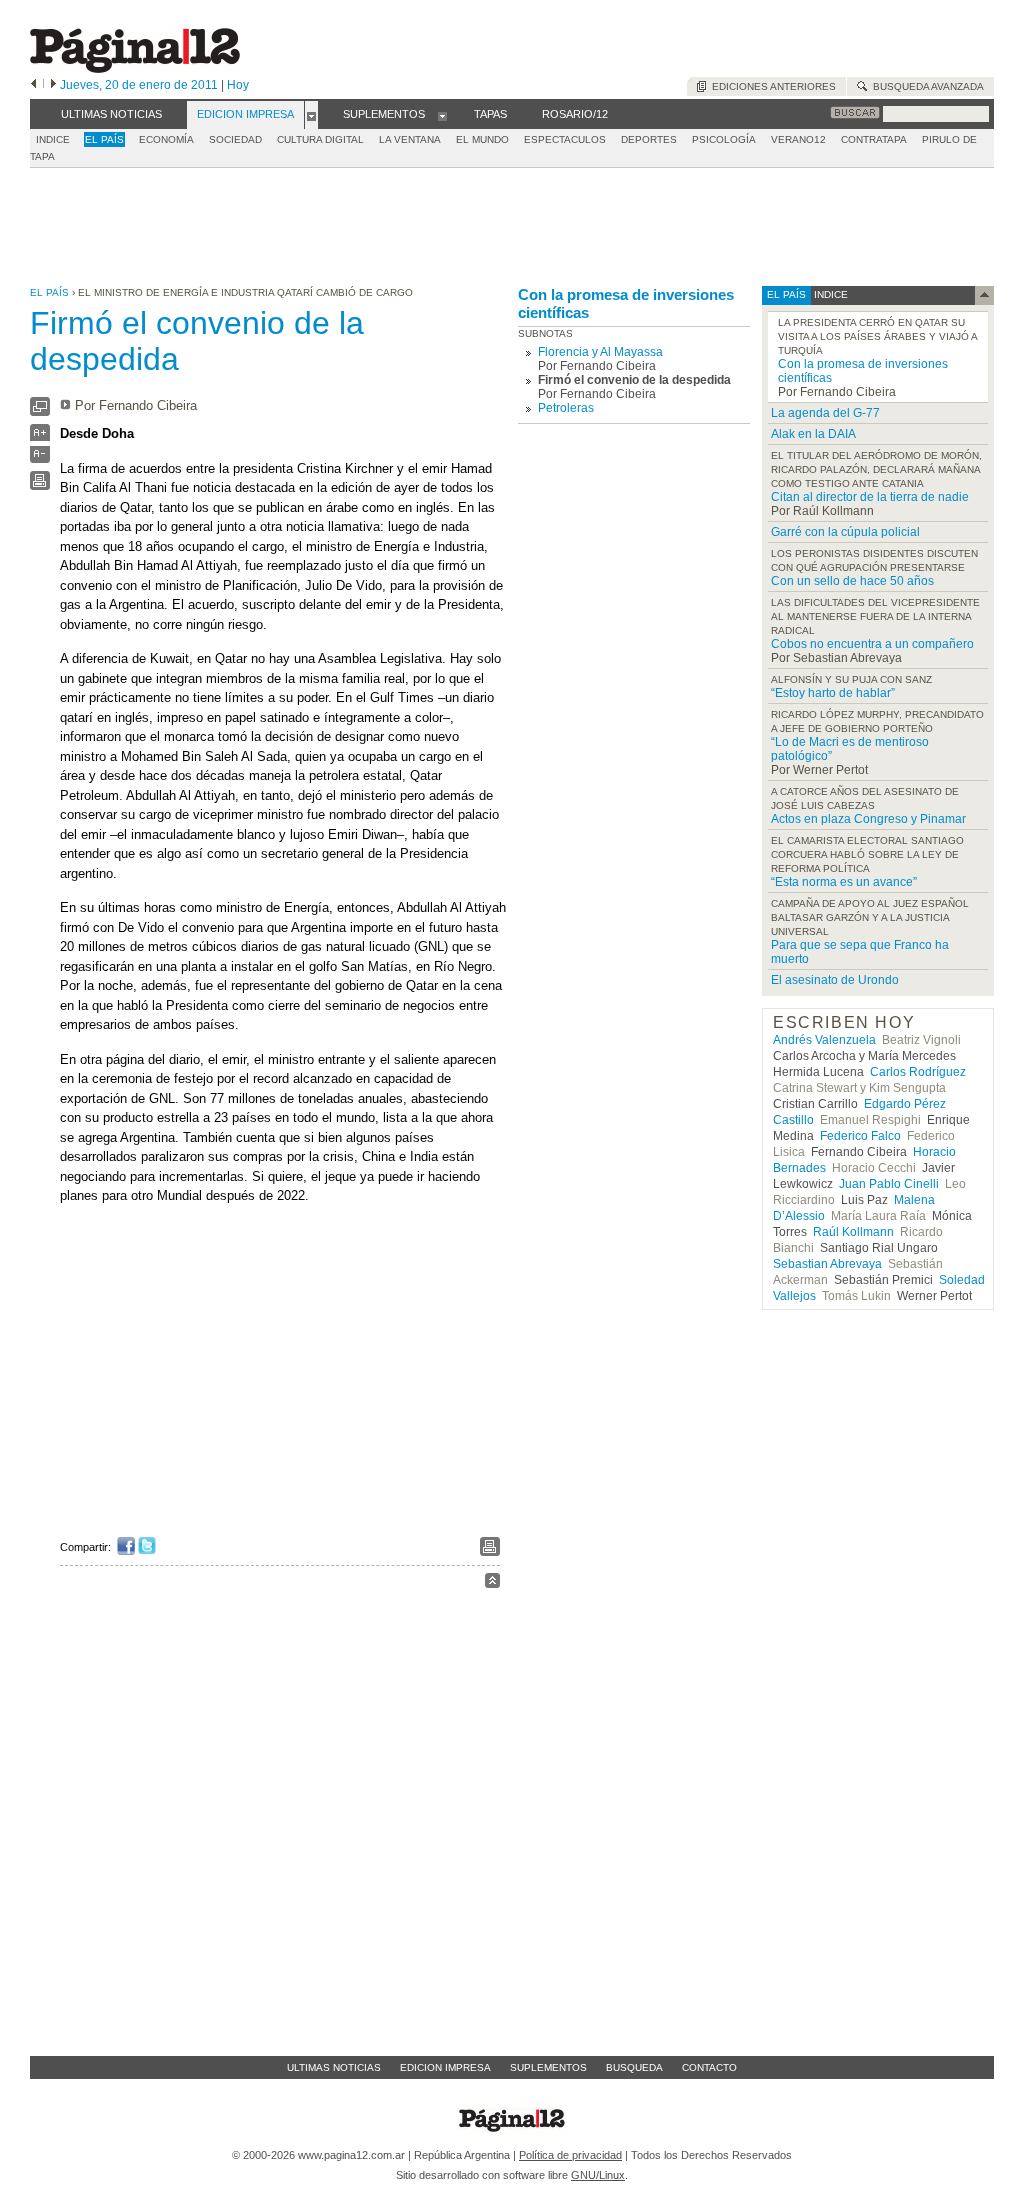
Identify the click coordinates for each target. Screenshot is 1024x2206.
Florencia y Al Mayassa (600, 352)
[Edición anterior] (33, 85)
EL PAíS (104, 139)
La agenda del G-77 (825, 413)
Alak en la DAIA (813, 434)
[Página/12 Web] (135, 68)
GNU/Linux (598, 2175)
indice (829, 294)
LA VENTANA (410, 139)
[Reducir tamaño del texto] (40, 458)
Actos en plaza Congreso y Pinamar (868, 819)
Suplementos (548, 2067)
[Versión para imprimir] (40, 485)
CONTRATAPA (874, 139)
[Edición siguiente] (53, 85)
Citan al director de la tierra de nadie (870, 497)
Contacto (709, 2067)
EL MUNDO (482, 139)
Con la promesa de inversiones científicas (626, 303)
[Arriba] (492, 1583)
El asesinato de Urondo (835, 980)
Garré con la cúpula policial (845, 532)
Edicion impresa (445, 2067)
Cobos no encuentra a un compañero (872, 644)
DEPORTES (649, 139)
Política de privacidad (570, 2155)
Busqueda (634, 2067)
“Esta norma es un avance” (844, 882)
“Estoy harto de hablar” (833, 693)
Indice (53, 139)
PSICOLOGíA (724, 139)
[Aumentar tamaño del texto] (40, 437)
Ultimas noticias (334, 2067)
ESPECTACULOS (565, 139)
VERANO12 (798, 139)
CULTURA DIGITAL (320, 139)
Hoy (238, 85)
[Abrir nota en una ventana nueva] (40, 411)
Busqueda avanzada (925, 86)
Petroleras (566, 408)
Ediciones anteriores (771, 86)
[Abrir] (311, 115)
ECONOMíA (166, 139)
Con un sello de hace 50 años (852, 581)
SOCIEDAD (235, 139)
